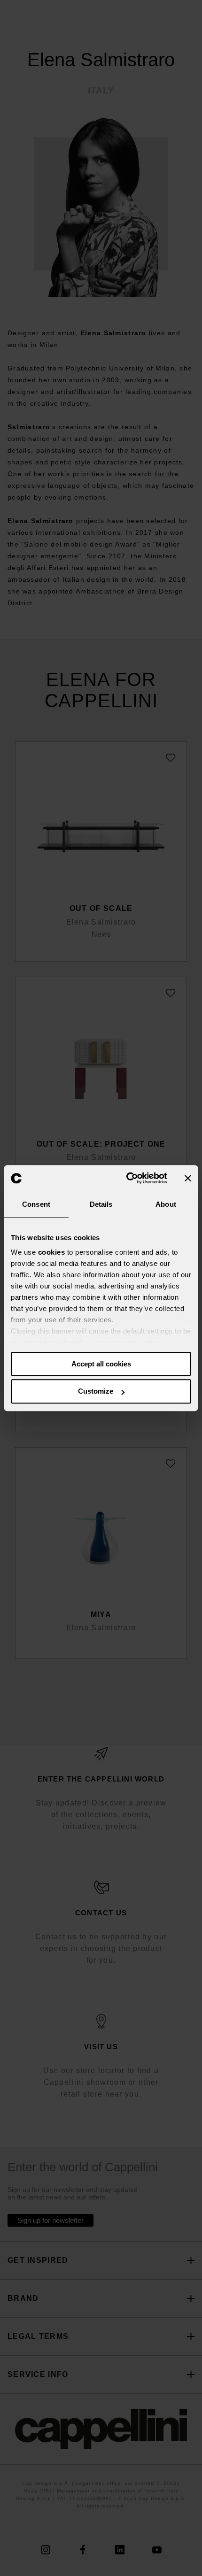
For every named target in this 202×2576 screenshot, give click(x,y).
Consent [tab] (36, 1204)
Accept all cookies (101, 1364)
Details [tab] (101, 1204)
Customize (96, 1392)
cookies (52, 1252)
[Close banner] (188, 1178)
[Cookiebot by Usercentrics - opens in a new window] (127, 1178)
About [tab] (166, 1204)
